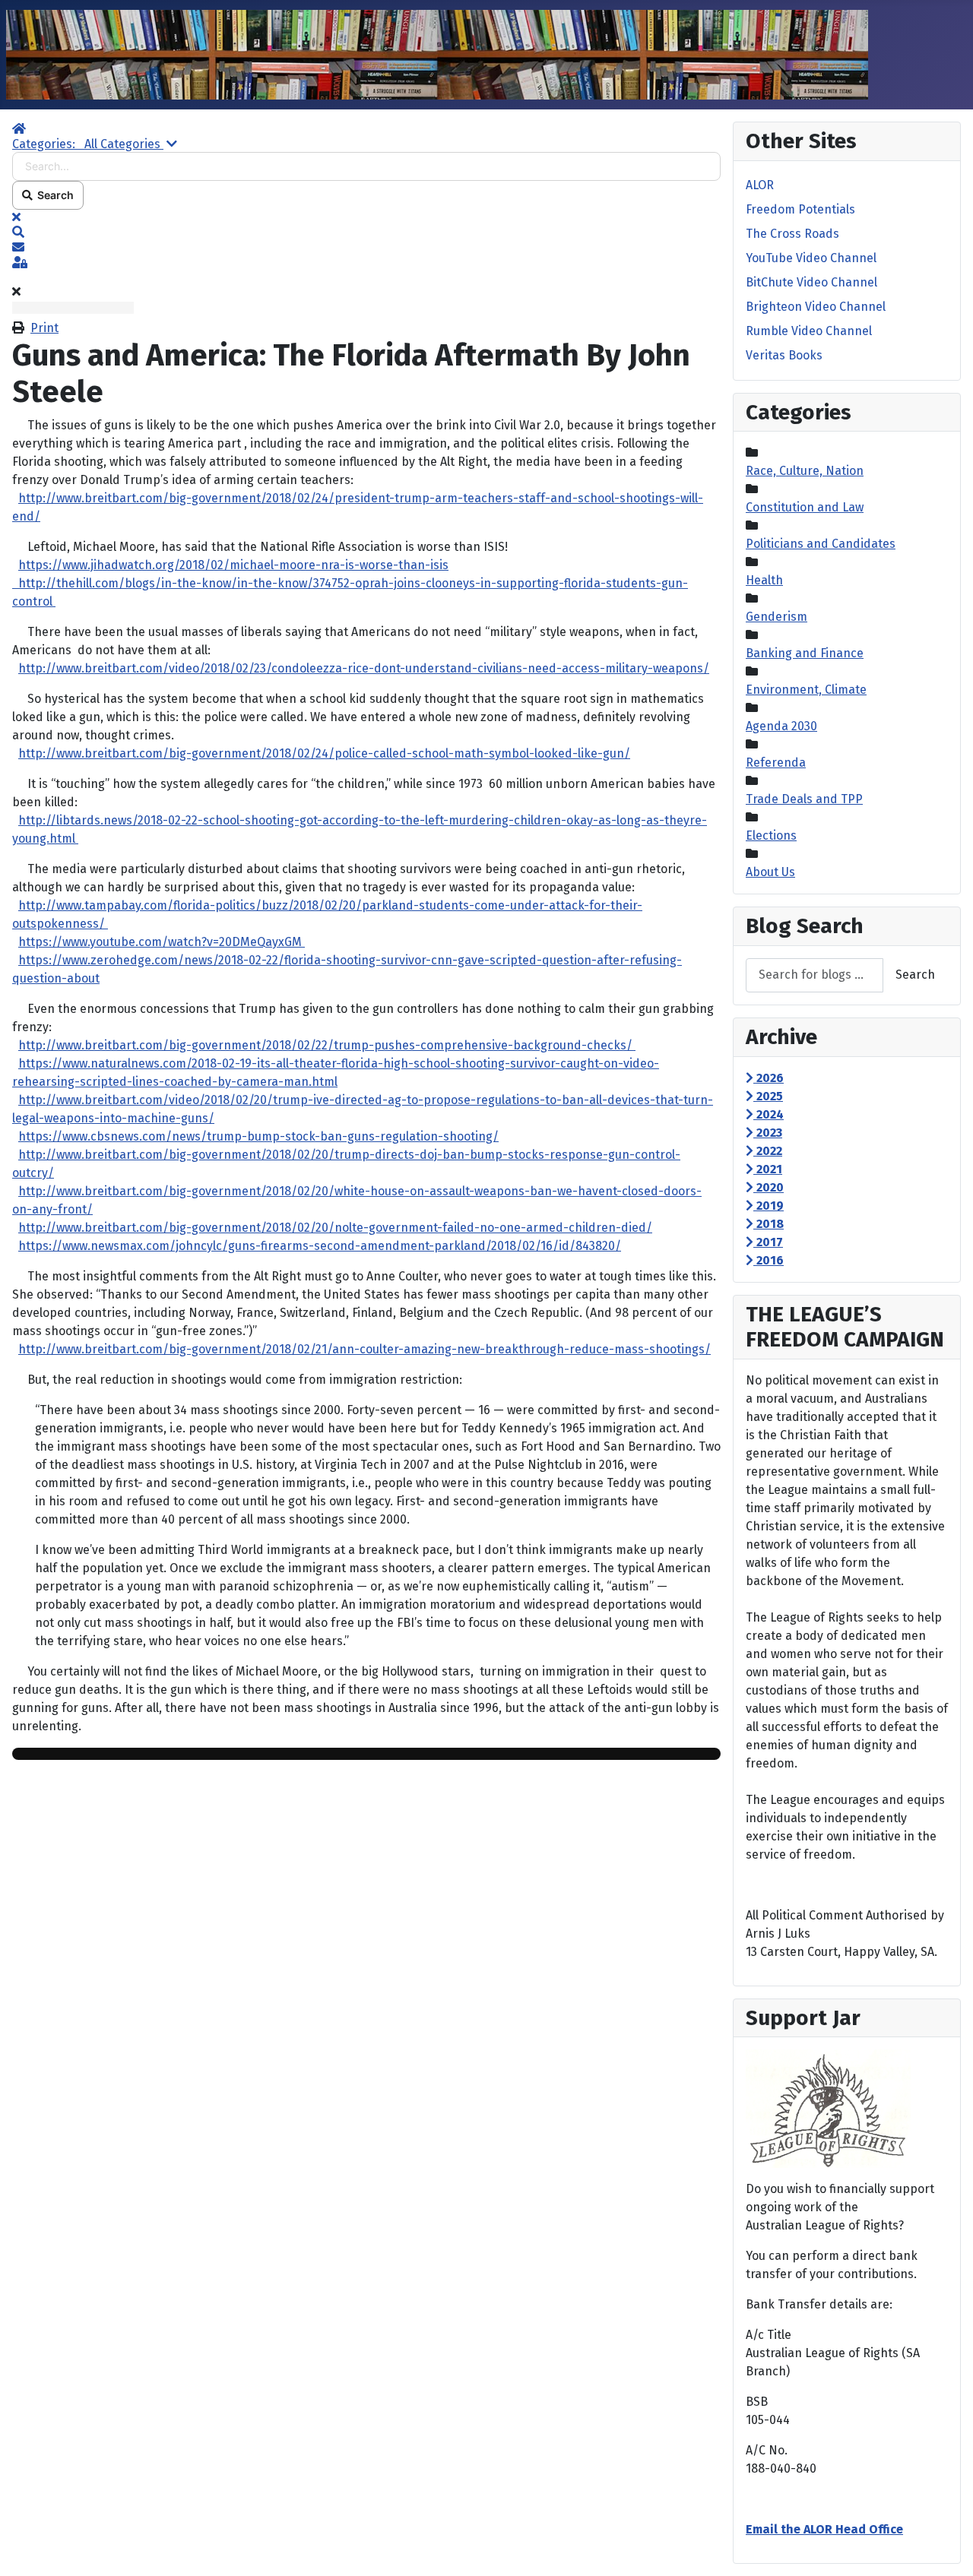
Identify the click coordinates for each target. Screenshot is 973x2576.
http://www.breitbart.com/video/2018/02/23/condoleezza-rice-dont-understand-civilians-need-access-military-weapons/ (364, 668)
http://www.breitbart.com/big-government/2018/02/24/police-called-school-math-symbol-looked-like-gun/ (324, 753)
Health (764, 580)
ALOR (760, 185)
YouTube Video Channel (811, 258)
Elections (771, 835)
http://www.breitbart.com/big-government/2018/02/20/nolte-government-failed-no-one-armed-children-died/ (335, 1228)
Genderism (776, 617)
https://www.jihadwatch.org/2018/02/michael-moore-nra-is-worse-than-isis (233, 565)
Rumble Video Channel (809, 331)
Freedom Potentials (800, 209)
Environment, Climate (806, 690)
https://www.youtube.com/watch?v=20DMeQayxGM (162, 942)
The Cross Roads (792, 234)
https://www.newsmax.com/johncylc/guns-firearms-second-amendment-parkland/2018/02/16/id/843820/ (320, 1246)
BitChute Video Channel (811, 282)
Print (44, 328)
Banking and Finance (805, 653)
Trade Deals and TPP (804, 799)
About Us (770, 872)
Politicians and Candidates (821, 544)
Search (53, 195)
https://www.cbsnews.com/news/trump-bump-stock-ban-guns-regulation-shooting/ (258, 1136)
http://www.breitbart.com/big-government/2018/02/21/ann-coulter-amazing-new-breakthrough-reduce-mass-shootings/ (364, 1349)
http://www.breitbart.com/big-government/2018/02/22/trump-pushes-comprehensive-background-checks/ (327, 1045)
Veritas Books (784, 355)
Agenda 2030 (781, 726)
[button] (366, 233)
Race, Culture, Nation (805, 471)
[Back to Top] (946, 2548)
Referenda (776, 763)
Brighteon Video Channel (816, 307)
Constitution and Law (805, 507)
